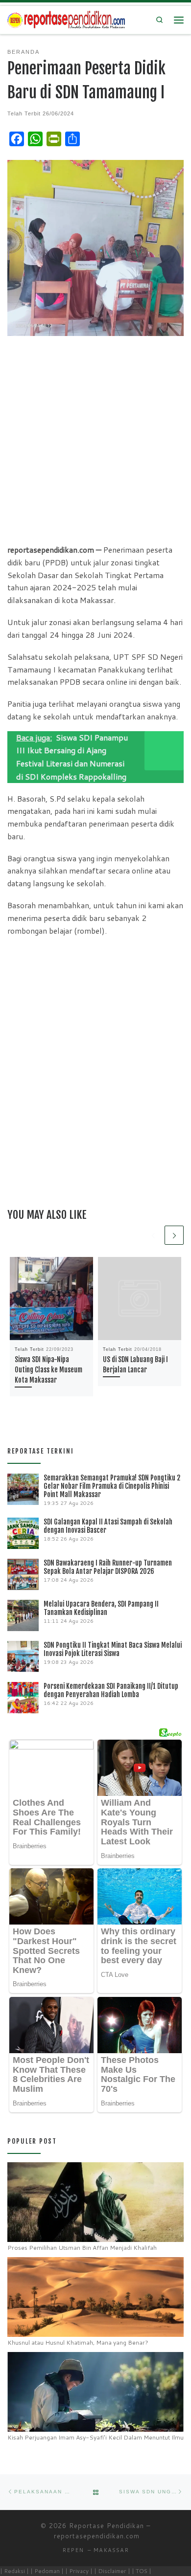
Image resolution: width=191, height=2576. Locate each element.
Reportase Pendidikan (107, 2526)
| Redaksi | (14, 2571)
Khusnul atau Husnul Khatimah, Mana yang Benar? (78, 2342)
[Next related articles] (174, 1235)
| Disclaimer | (112, 2571)
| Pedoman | (47, 2571)
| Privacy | (79, 2571)
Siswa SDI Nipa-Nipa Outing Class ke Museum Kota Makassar (48, 1370)
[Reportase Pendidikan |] (66, 19)
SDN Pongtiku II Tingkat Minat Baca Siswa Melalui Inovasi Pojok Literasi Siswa (113, 1649)
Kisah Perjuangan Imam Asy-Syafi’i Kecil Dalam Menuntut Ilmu (95, 2437)
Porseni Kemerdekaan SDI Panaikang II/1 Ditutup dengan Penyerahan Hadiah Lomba (111, 1690)
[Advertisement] (95, 439)
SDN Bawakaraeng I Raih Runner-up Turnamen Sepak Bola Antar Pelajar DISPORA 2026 (108, 1567)
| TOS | (142, 2571)
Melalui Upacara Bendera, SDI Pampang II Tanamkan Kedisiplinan (101, 1608)
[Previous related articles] (153, 1235)
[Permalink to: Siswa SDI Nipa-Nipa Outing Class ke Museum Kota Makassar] (51, 1299)
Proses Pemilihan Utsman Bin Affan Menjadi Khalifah (82, 2248)
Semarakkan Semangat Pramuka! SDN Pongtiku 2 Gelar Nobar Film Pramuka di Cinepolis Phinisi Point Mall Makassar (112, 1486)
